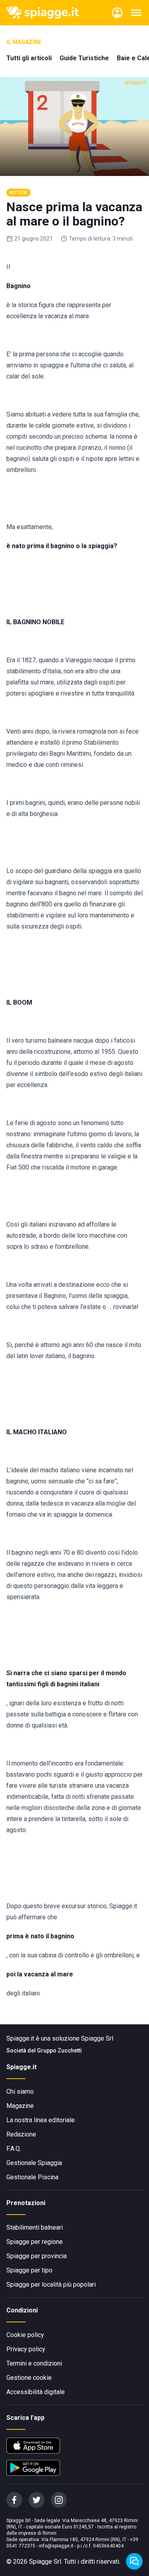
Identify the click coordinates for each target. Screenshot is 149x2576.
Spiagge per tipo (29, 2270)
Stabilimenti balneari (35, 2227)
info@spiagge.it (56, 2546)
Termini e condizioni (34, 2363)
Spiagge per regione (35, 2242)
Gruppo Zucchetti (59, 2050)
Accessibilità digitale (36, 2392)
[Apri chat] (134, 2561)
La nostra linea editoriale (41, 2120)
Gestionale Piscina (32, 2177)
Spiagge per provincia (37, 2256)
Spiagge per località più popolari (51, 2285)
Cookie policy (25, 2335)
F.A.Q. (14, 2149)
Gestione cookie (29, 2378)
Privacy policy (26, 2349)
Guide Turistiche (84, 58)
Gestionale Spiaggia (34, 2163)
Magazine (20, 2106)
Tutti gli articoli (29, 58)
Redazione (21, 2134)
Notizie (18, 193)
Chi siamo (20, 2092)
